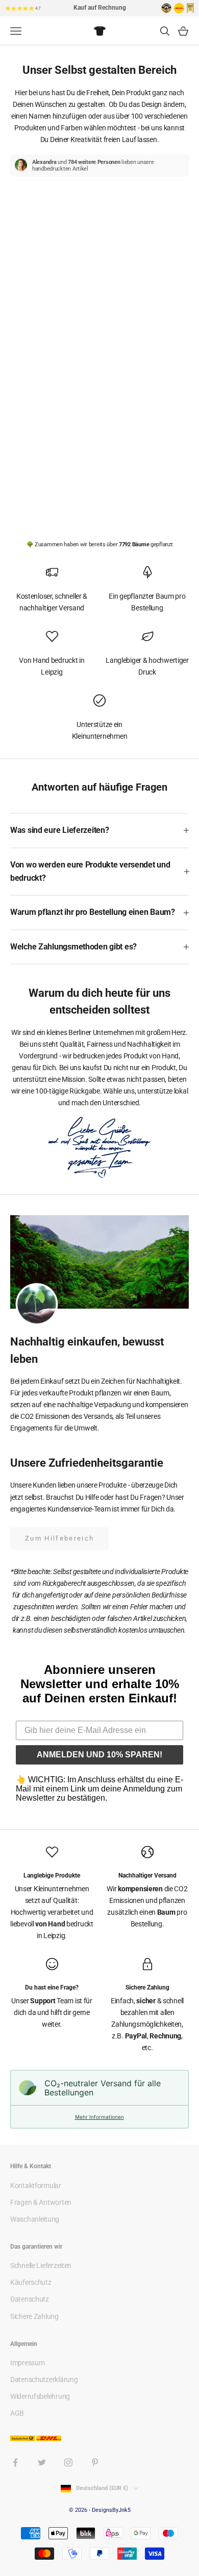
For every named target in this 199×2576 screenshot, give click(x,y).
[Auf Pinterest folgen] (95, 2462)
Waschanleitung (35, 2219)
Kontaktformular (36, 2186)
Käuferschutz (31, 2282)
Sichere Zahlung (34, 2316)
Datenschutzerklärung (44, 2379)
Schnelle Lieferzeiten (41, 2265)
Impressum (27, 2363)
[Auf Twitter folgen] (42, 2462)
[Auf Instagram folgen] (68, 2462)
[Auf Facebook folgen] (15, 2462)
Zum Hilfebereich (59, 1538)
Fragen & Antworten (41, 2202)
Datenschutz (30, 2299)
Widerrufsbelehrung (40, 2396)
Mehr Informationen (99, 2117)
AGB (17, 2413)
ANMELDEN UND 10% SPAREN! (99, 1755)
